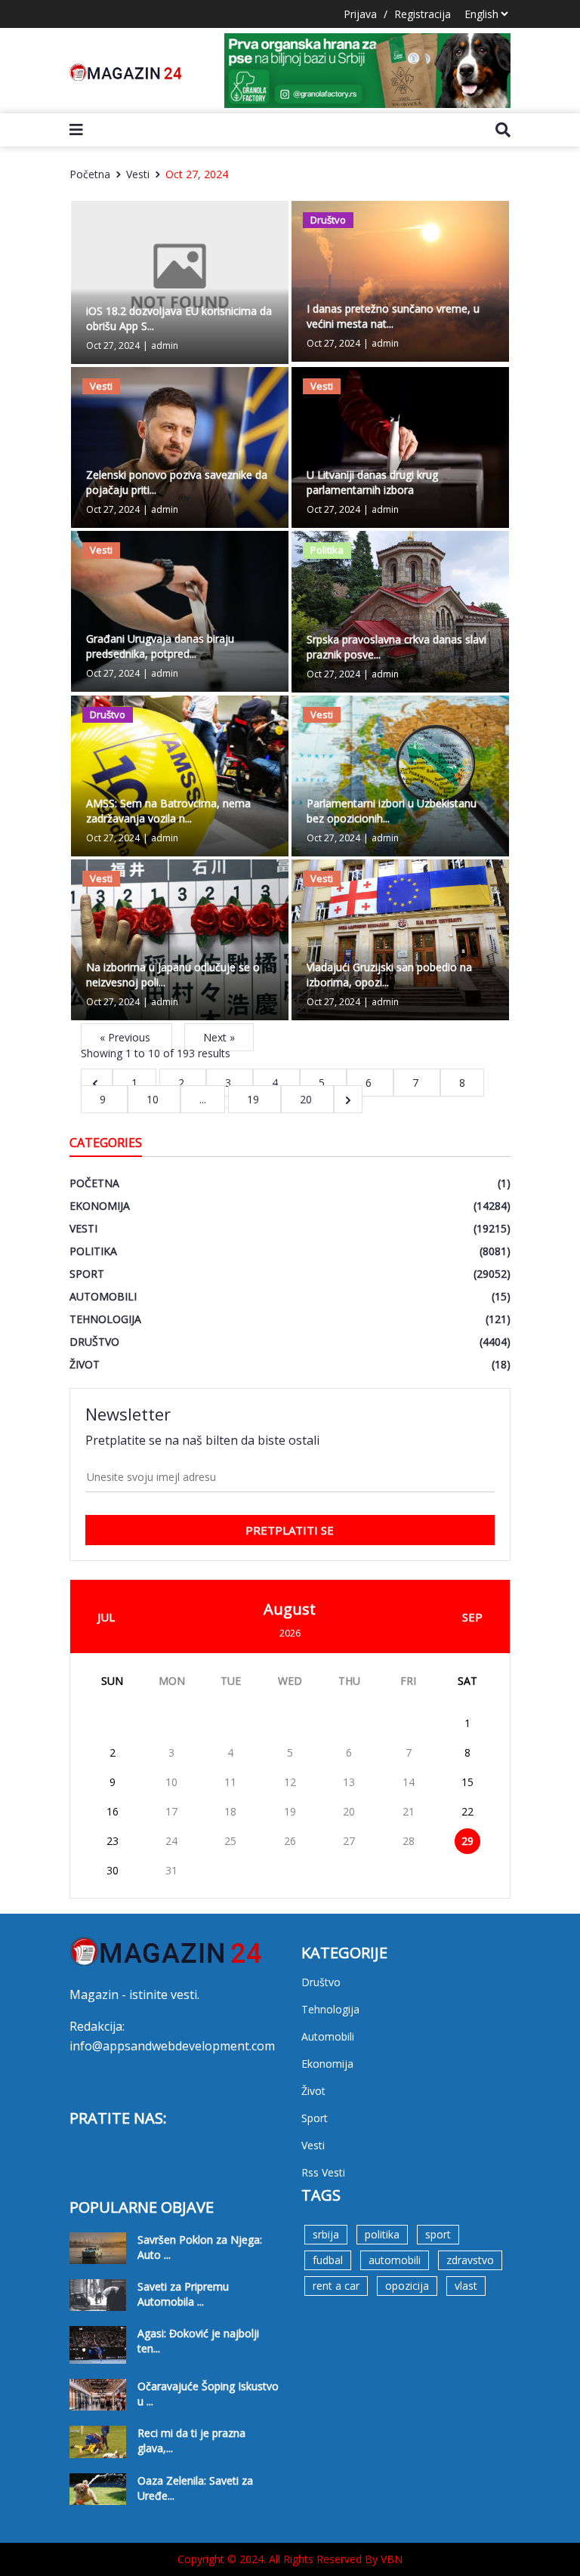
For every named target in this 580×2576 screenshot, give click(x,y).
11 (230, 1782)
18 (230, 1811)
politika (382, 2234)
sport (438, 2234)
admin (165, 346)
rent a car (336, 2286)
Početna (90, 174)
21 (409, 1811)
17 (171, 1811)
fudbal (328, 2260)
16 (113, 1811)
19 (255, 1099)
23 (113, 1841)
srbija (326, 2234)
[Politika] (400, 611)
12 (290, 1782)
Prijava (360, 14)
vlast (466, 2286)
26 (290, 1841)
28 (409, 1841)
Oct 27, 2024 (197, 174)
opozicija (407, 2286)
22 (467, 1811)
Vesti (138, 174)
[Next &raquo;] (348, 1099)
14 (409, 1782)
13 (349, 1782)
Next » (219, 1037)
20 (307, 1099)
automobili (395, 2260)
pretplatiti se (290, 1530)
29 (467, 1841)
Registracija (423, 14)
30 (113, 1870)
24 (171, 1841)
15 (467, 1782)
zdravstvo (470, 2260)
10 (154, 1099)
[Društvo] (400, 280)
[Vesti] (180, 446)
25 (230, 1841)
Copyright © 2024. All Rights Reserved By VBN (290, 2559)
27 (349, 1841)
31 (171, 1870)
